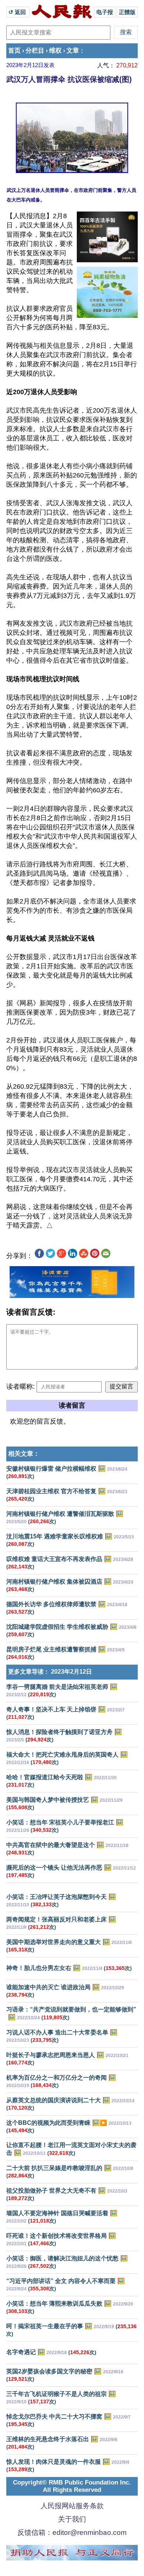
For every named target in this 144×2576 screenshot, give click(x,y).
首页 (14, 51)
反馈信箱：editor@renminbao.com (72, 2532)
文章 (73, 51)
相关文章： (24, 1454)
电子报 (105, 12)
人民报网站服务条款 (72, 2506)
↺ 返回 (18, 12)
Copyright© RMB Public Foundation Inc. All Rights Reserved (72, 2486)
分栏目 (35, 51)
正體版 (127, 12)
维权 (55, 51)
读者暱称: (20, 1387)
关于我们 (72, 2519)
